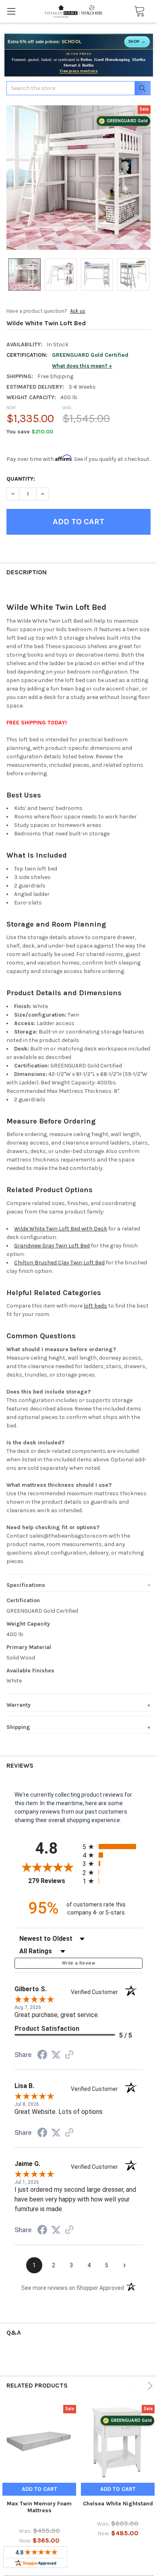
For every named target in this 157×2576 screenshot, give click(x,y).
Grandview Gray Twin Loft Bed (52, 1246)
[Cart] (137, 12)
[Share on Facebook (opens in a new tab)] (42, 2056)
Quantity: (21, 479)
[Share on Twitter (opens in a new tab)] (56, 2055)
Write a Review (78, 1963)
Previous (132, 2386)
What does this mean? (80, 366)
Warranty (19, 1705)
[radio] (113, 1847)
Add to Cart (39, 2489)
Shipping (18, 1727)
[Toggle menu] (11, 11)
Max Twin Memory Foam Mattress (39, 2507)
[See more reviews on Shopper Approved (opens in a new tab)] (69, 2055)
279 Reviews (53, 1881)
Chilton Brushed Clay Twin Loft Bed (59, 1263)
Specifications (26, 1585)
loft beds (95, 1306)
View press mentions (79, 71)
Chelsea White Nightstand (118, 2504)
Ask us (78, 311)
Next (149, 2386)
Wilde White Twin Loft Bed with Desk (61, 1229)
